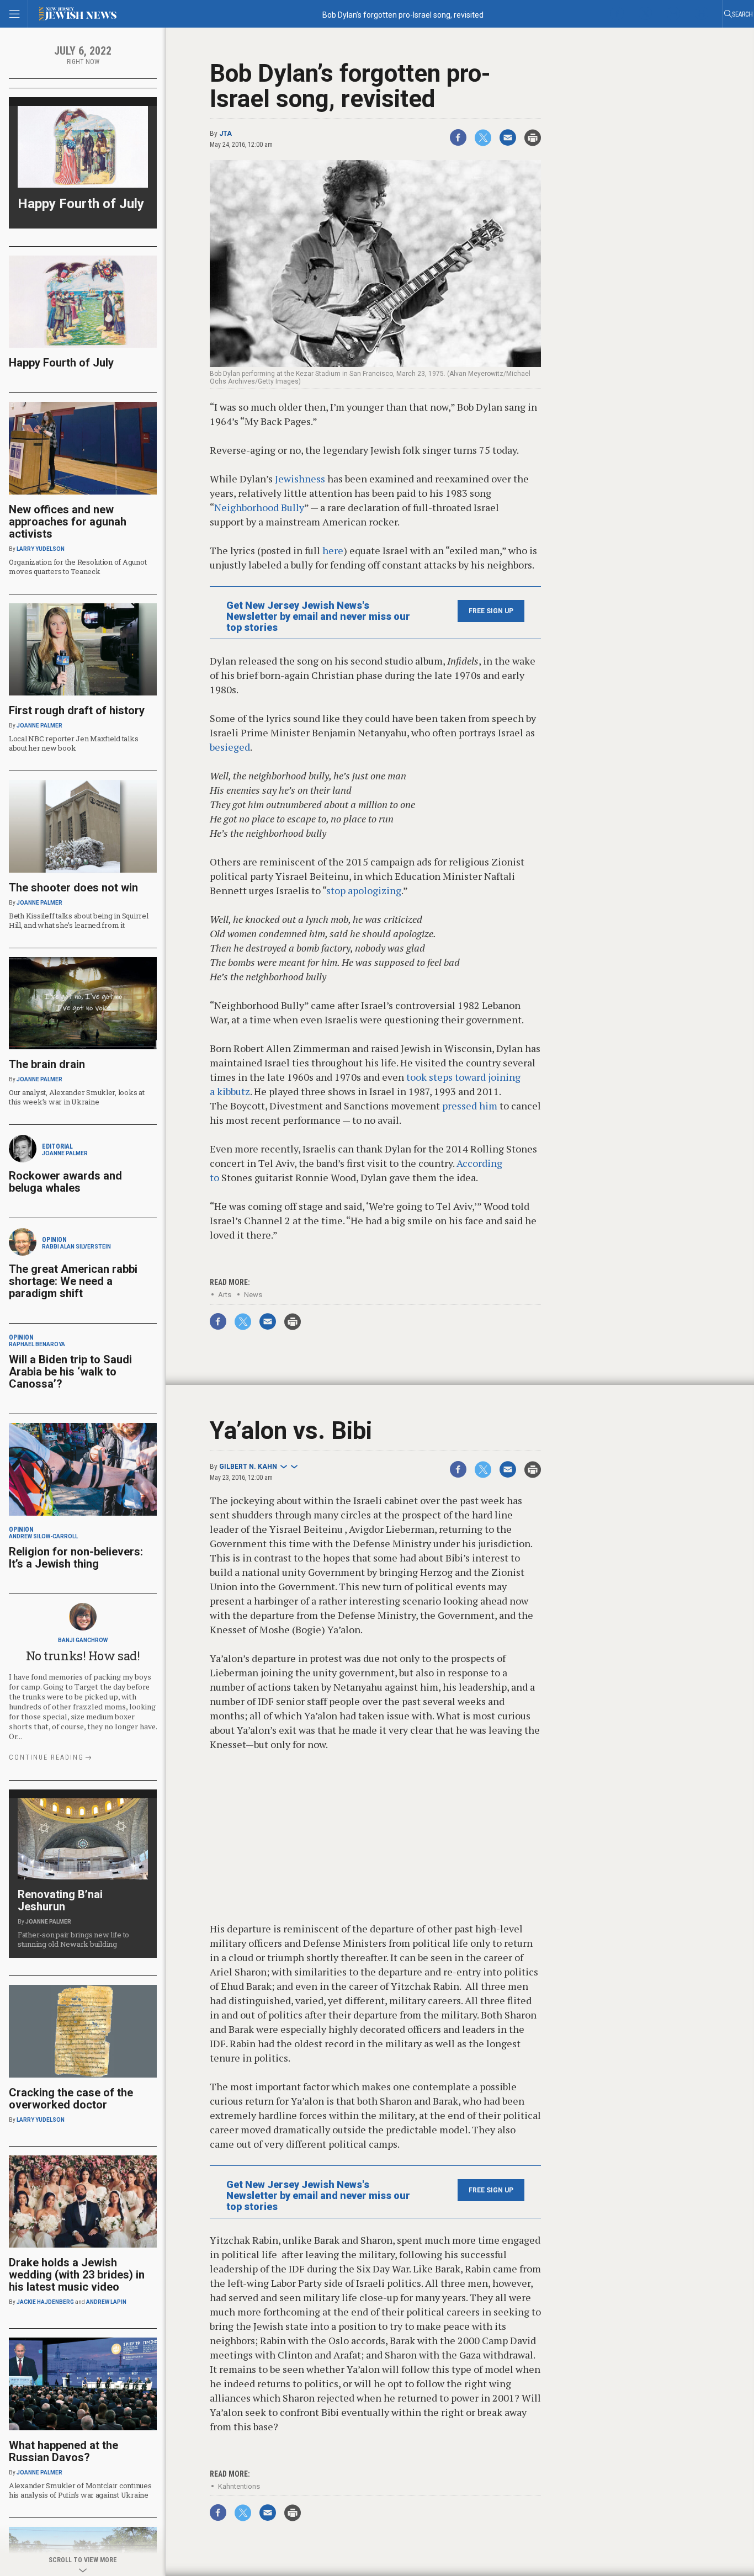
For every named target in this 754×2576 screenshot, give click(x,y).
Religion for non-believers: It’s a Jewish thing (76, 1558)
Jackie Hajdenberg (45, 2302)
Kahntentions (239, 2486)
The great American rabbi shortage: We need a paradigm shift (73, 1281)
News (253, 1295)
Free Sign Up (491, 611)
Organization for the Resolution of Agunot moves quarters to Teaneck (78, 567)
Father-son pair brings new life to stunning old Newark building (73, 1939)
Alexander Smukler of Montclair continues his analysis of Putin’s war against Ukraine (80, 2490)
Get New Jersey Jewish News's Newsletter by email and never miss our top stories (318, 617)
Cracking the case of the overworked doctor (71, 2099)
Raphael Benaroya (37, 1344)
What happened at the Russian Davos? (63, 2451)
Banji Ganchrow (83, 1640)
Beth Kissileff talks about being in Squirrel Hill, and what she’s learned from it (79, 920)
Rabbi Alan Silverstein (76, 1247)
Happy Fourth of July (81, 204)
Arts (225, 1295)
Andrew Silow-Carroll (43, 1536)
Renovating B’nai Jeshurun (60, 1900)
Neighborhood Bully (259, 507)
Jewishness (300, 479)
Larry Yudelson (41, 549)
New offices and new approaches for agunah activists (68, 522)
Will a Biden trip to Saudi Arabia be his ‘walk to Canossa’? (70, 1372)
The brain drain (47, 1064)
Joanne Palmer (39, 726)
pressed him (470, 1106)
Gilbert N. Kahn (248, 1467)
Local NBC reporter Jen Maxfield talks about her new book (73, 743)
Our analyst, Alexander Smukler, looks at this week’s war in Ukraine (77, 1097)
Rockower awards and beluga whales (65, 1182)
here (333, 550)
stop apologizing (364, 890)
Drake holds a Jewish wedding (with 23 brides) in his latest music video (77, 2275)
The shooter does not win (73, 888)
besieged (230, 747)
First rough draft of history (77, 710)
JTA (225, 134)
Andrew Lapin (106, 2302)
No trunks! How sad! (83, 1656)
